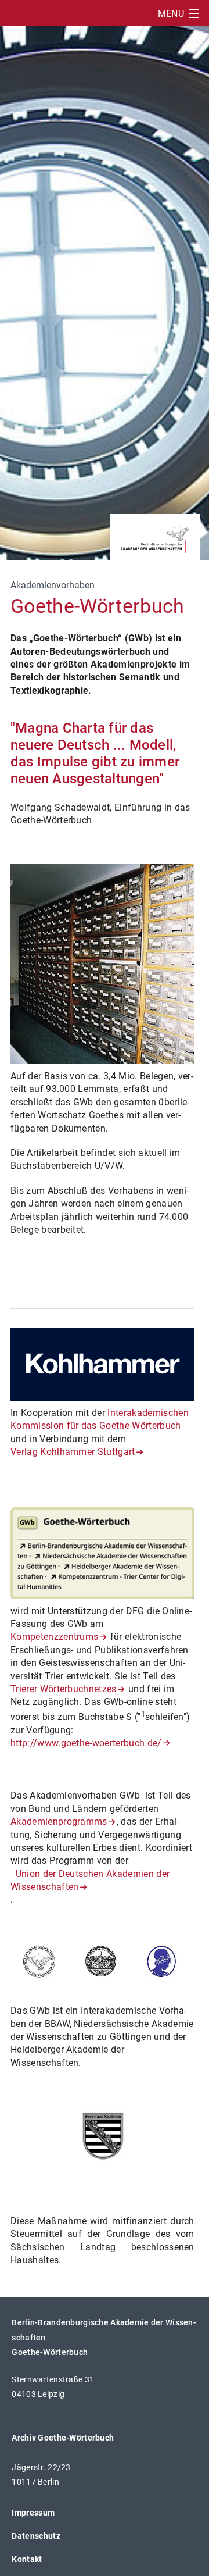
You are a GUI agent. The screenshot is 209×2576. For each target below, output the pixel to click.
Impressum (33, 2513)
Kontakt (27, 2559)
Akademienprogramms (59, 1822)
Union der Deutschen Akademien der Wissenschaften (90, 1880)
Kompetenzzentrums (54, 1637)
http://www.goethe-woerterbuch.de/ (86, 1743)
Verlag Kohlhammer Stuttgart (73, 1452)
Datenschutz (36, 2536)
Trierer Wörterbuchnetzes (64, 1689)
